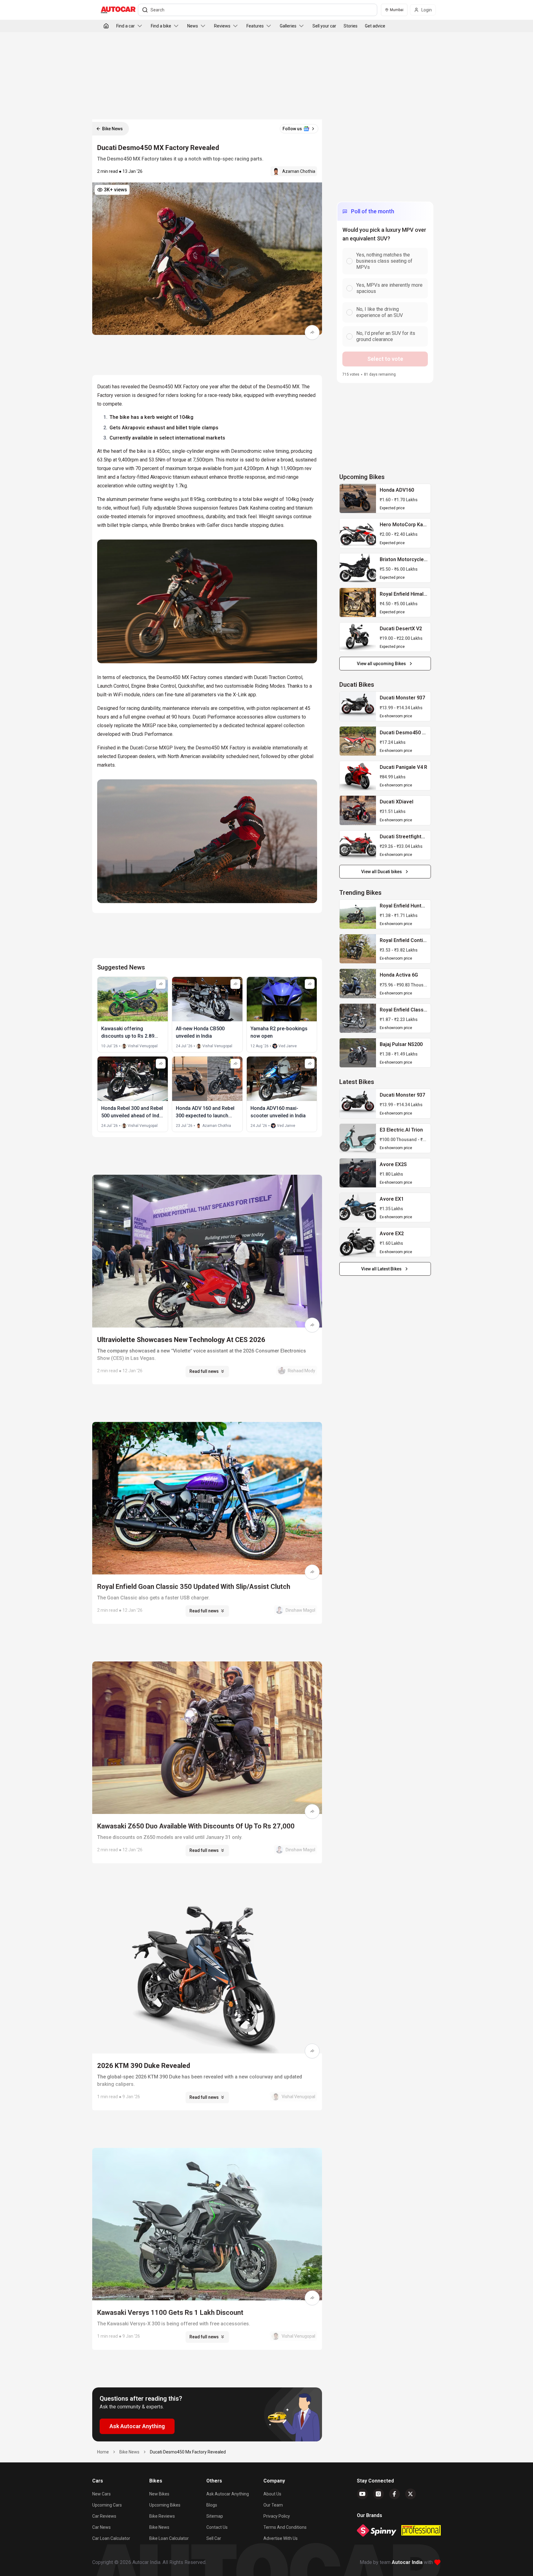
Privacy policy (277, 2516)
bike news (129, 2452)
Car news (101, 2527)
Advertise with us (281, 2538)
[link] (358, 498)
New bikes (159, 2494)
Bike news (159, 2527)
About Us (272, 2494)
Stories (351, 26)
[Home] (106, 26)
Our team (273, 2505)
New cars (101, 2494)
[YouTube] (362, 2494)
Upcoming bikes (165, 2505)
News (193, 26)
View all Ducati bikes (382, 872)
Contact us (217, 2527)
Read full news (204, 1371)
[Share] (312, 332)
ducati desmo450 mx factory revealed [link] (188, 2452)
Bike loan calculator (169, 2538)
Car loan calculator (111, 2538)
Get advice (375, 26)
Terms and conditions (285, 2527)
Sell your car (324, 26)
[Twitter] (411, 2494)
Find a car (126, 26)
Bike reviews (162, 2516)
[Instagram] (378, 2494)
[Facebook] (395, 2494)
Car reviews (104, 2516)
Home (103, 2452)
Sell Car (214, 2538)
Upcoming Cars (107, 2505)
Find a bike (161, 26)
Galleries (288, 26)
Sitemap (215, 2516)
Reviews (222, 26)
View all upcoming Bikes (381, 664)
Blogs (212, 2505)
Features (255, 26)
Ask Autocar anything (228, 2494)
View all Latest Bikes (381, 1269)
